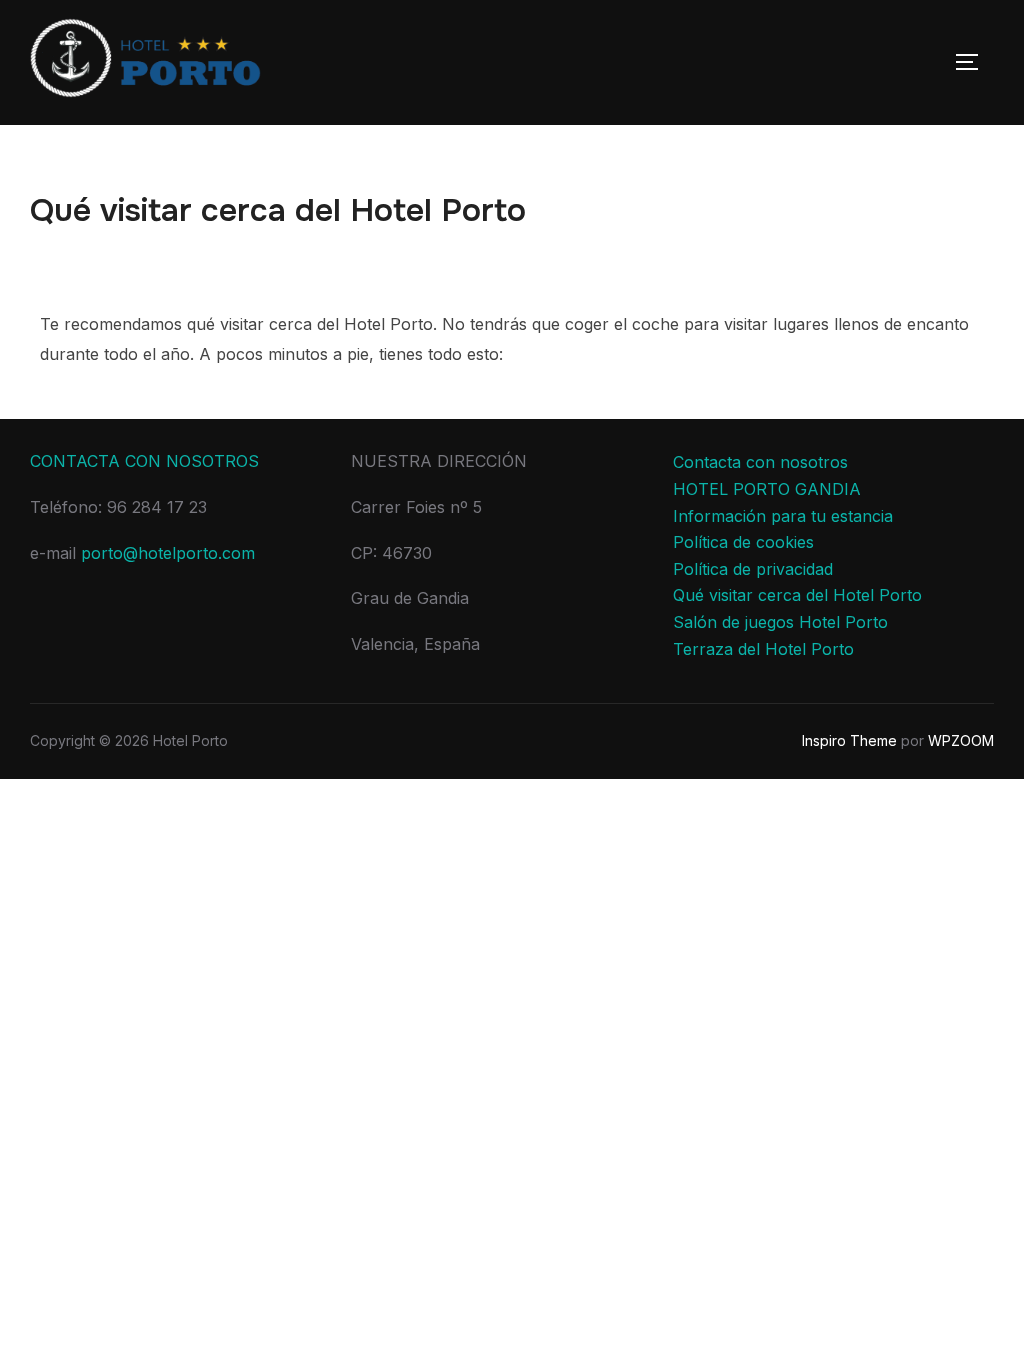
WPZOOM (961, 740)
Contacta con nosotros (760, 462)
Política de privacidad (753, 569)
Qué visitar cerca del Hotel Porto (797, 595)
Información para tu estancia (783, 516)
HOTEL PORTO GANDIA (767, 489)
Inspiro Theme (849, 740)
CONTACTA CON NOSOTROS (144, 461)
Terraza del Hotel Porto (763, 649)
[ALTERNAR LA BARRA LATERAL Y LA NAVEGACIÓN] (974, 62)
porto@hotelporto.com (168, 553)
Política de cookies (743, 542)
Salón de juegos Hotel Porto (780, 622)
